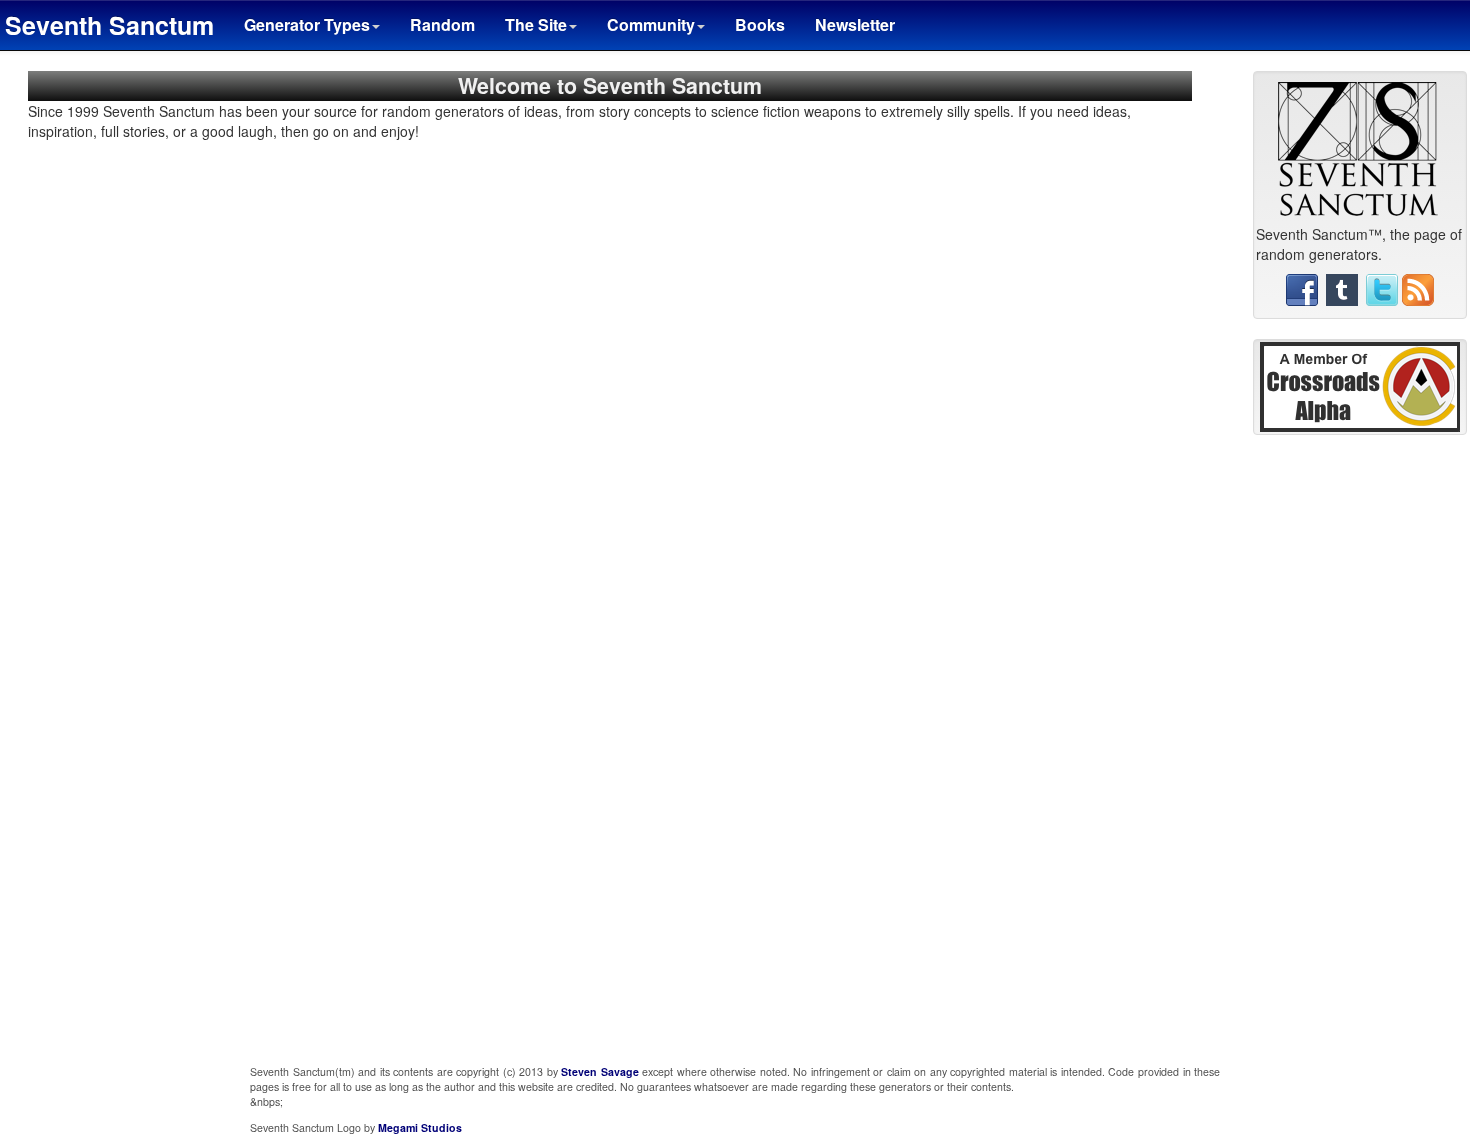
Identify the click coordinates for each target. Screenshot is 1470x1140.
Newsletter (855, 24)
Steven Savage (600, 1071)
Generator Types (307, 24)
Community (651, 24)
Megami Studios (420, 1127)
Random (442, 24)
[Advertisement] (1360, 755)
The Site (536, 24)
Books (760, 24)
